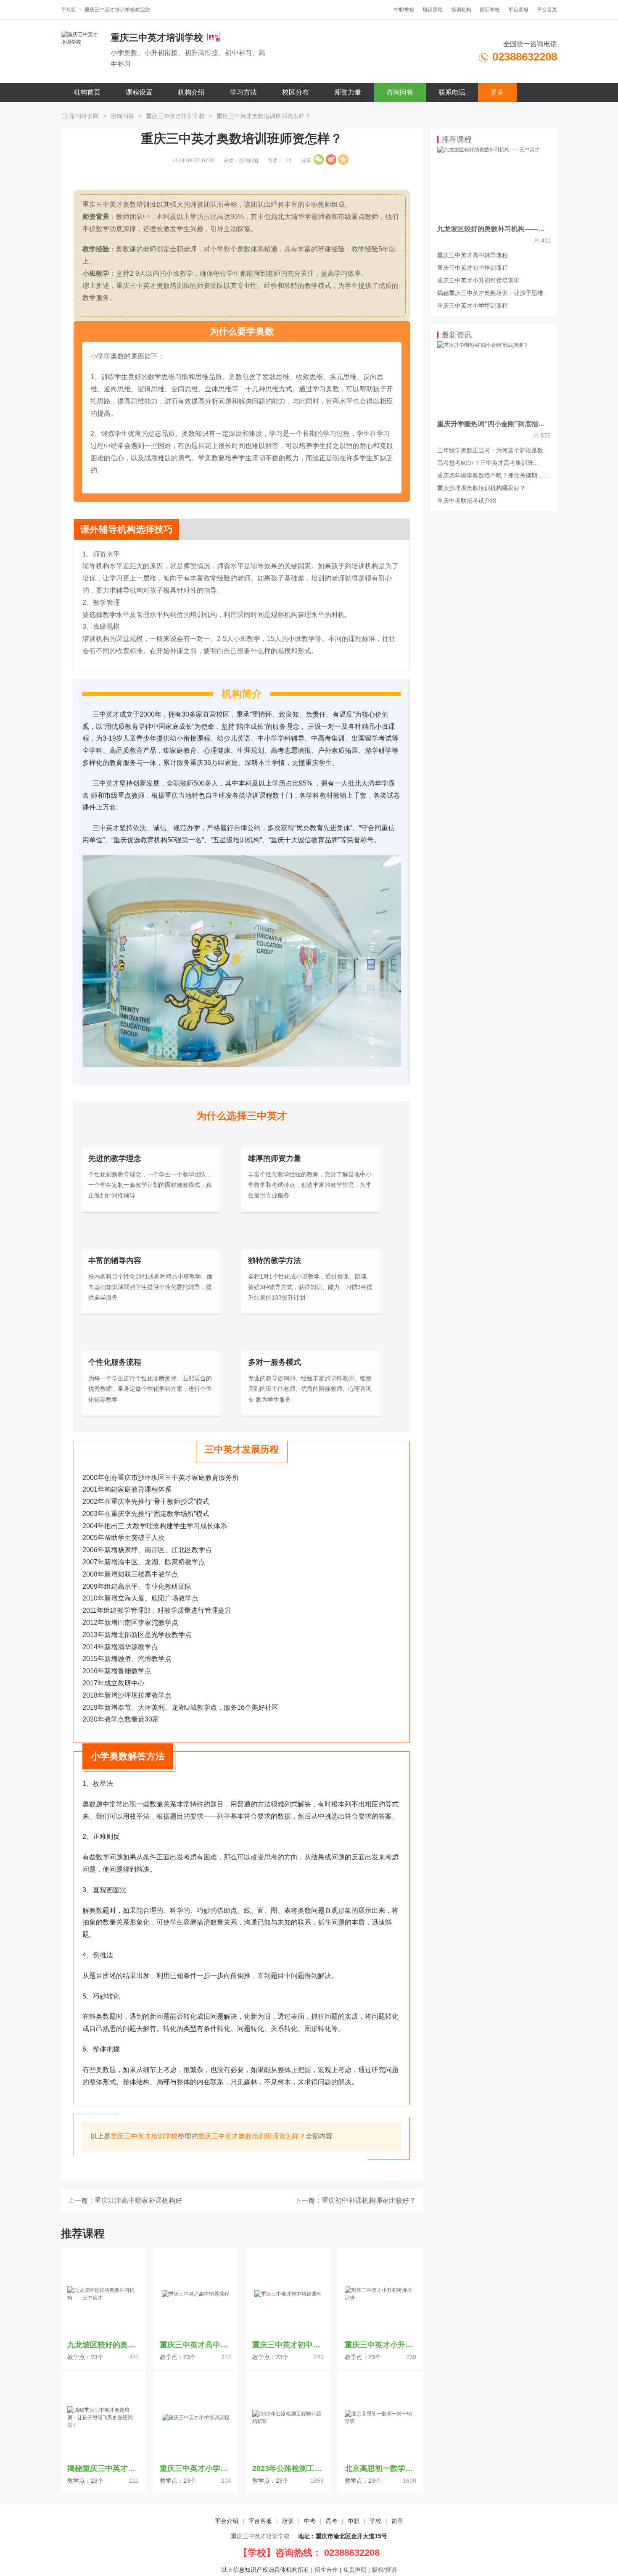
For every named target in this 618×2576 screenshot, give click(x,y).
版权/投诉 (384, 2570)
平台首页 (547, 10)
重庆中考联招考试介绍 (467, 501)
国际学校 (490, 10)
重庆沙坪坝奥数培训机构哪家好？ (481, 488)
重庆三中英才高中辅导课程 (473, 255)
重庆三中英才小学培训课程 (473, 306)
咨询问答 (400, 92)
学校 (375, 2521)
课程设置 (139, 92)
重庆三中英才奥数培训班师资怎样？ (264, 116)
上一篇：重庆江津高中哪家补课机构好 (125, 2200)
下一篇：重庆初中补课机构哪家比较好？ (355, 2200)
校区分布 (296, 92)
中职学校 (404, 10)
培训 (288, 2521)
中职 (354, 2521)
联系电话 (452, 92)
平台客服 (518, 10)
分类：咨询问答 (241, 161)
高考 (332, 2521)
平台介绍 (227, 2521)
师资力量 (348, 92)
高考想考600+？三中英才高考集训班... (488, 463)
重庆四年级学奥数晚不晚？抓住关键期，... (493, 475)
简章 (397, 2521)
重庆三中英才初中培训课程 (473, 268)
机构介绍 (191, 92)
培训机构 (461, 10)
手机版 (69, 10)
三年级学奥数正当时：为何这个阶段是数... (493, 450)
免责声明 (355, 2570)
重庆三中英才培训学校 (175, 116)
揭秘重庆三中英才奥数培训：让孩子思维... (493, 293)
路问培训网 (83, 116)
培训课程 (433, 10)
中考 (310, 2521)
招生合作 (326, 2570)
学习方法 (243, 92)
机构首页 (87, 92)
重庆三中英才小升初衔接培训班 (478, 280)
